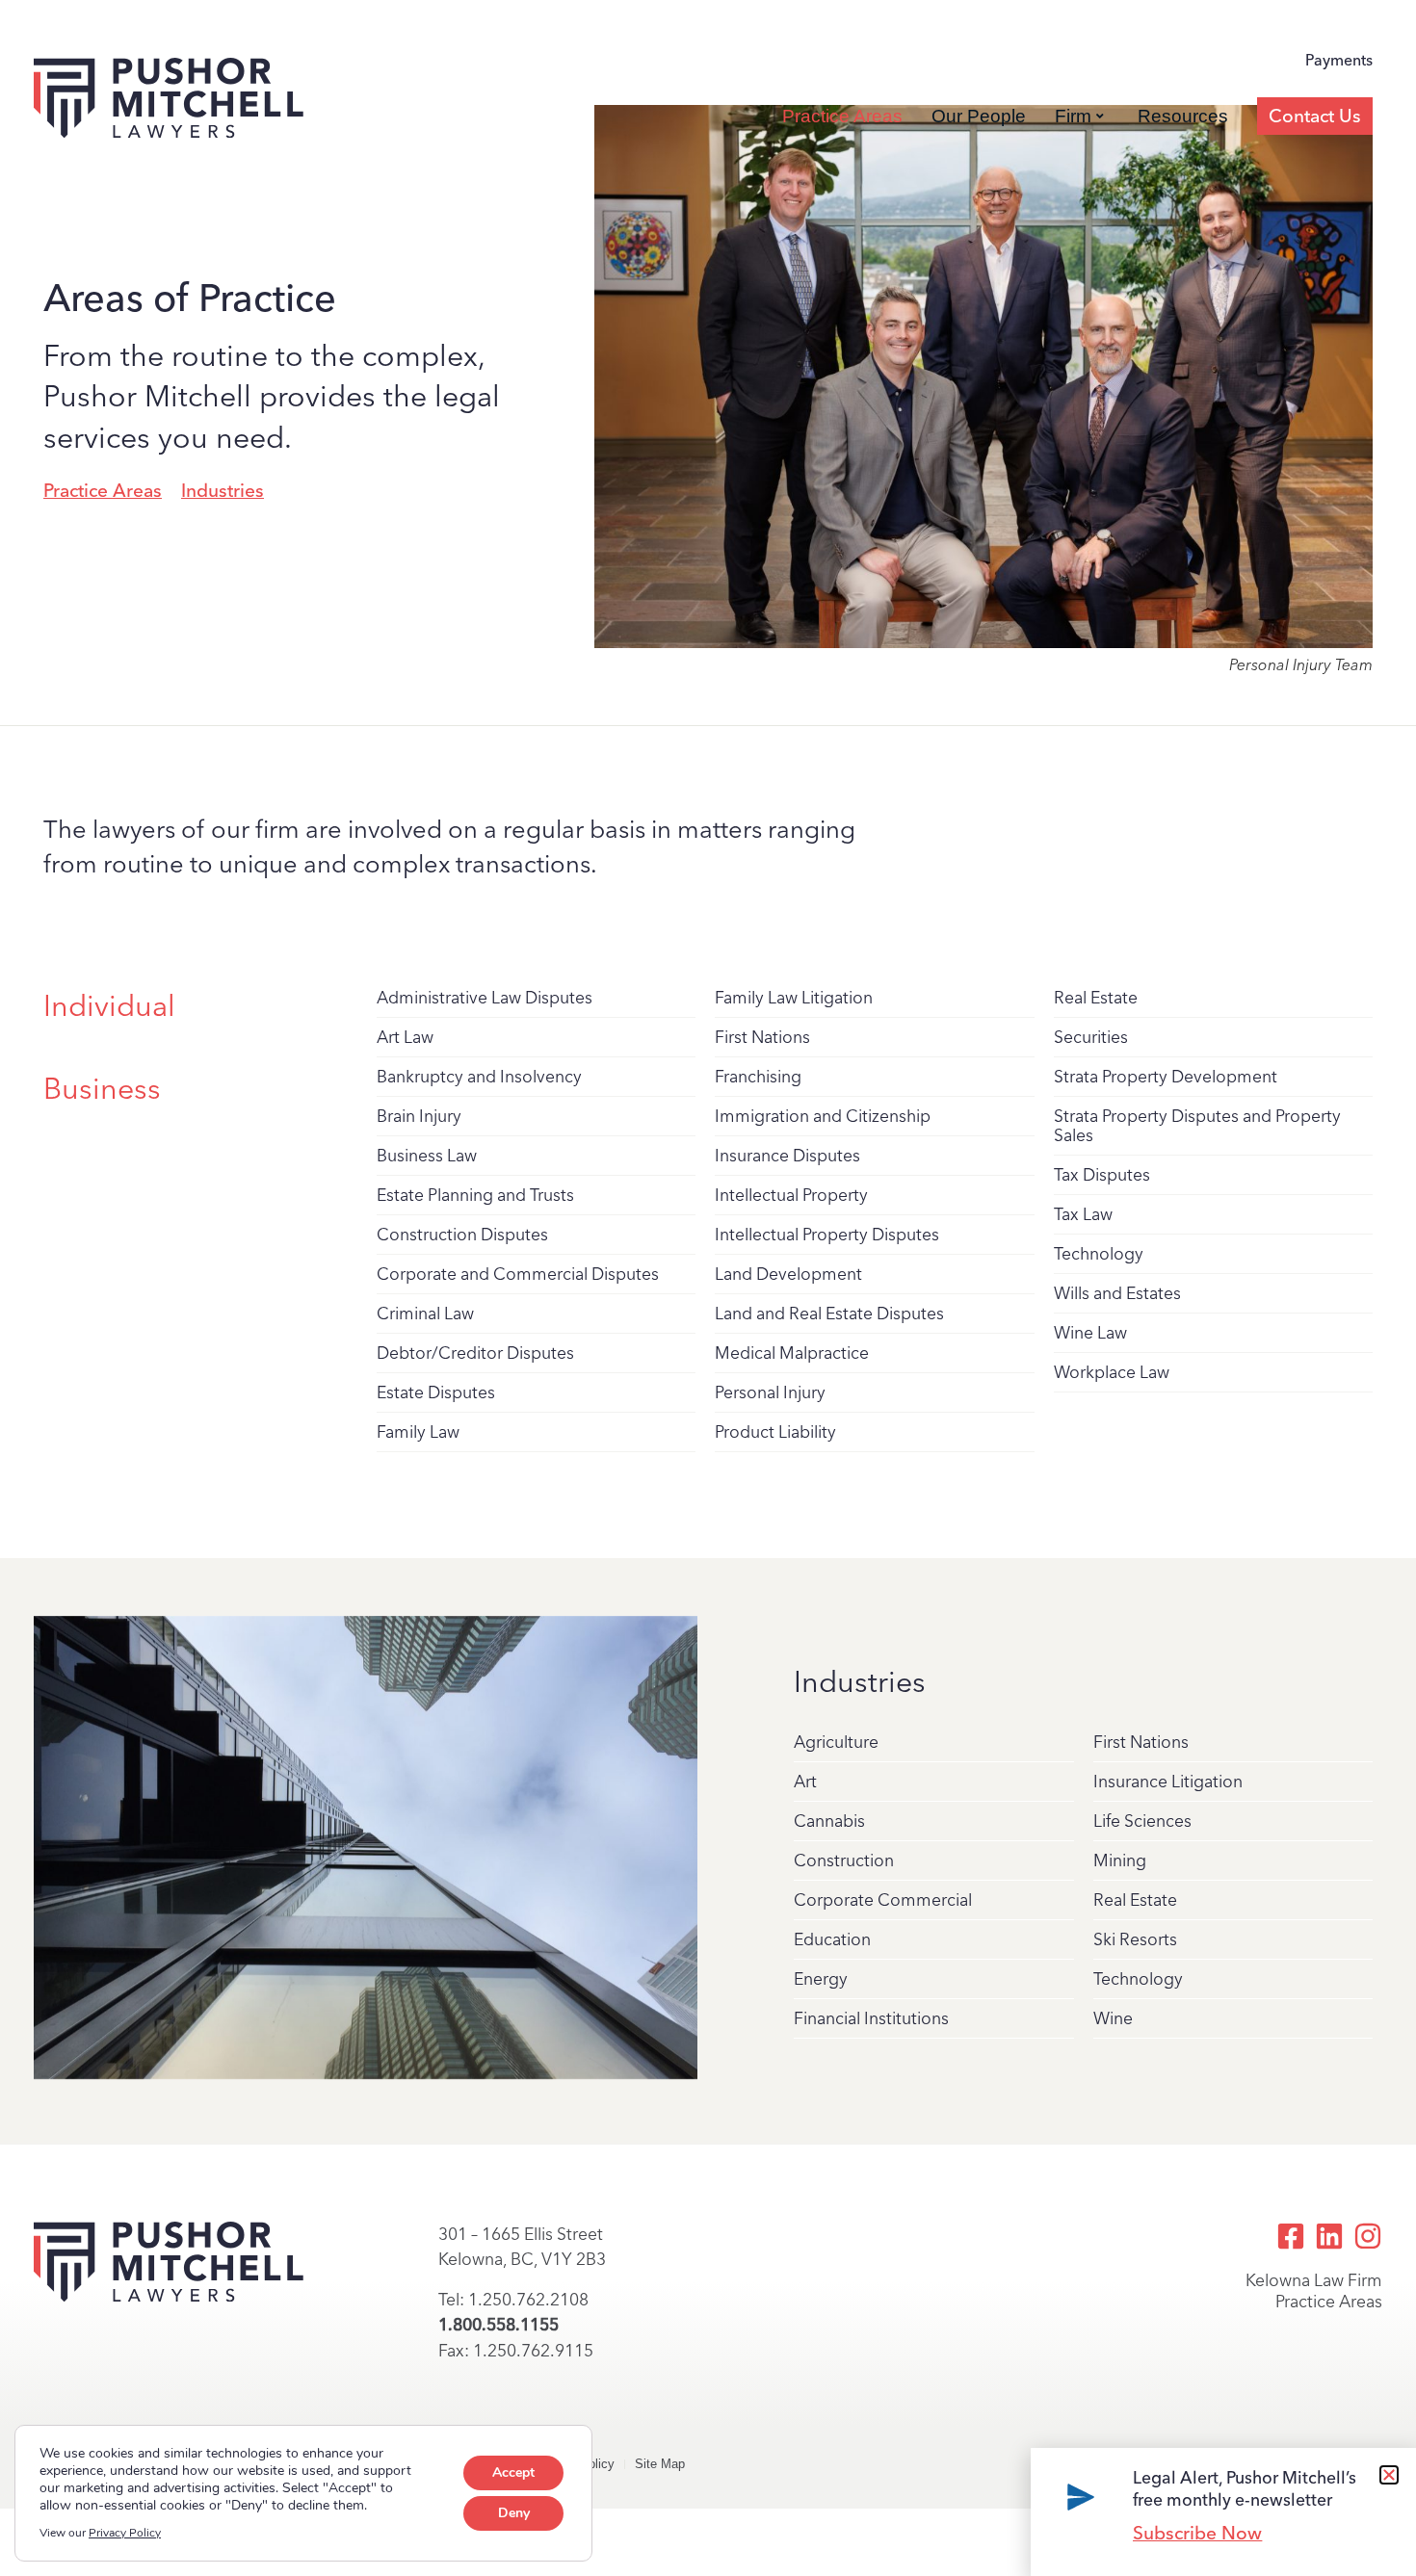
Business (102, 1089)
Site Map (660, 2464)
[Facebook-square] (1291, 2236)
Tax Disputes (1102, 1174)
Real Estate (1096, 997)
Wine (1113, 2018)
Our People (979, 116)
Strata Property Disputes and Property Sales (1197, 1125)
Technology (1099, 1253)
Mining (1120, 1860)
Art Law (405, 1037)
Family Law (418, 1431)
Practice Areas (842, 116)
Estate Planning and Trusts (475, 1195)
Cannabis (829, 1821)
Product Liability (775, 1431)
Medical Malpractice (792, 1353)
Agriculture (836, 1742)
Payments (1339, 60)
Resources (1183, 116)
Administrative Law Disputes (485, 997)
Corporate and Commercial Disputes (518, 1274)
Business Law (427, 1155)
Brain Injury (419, 1116)
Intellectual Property (791, 1195)
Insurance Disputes (787, 1155)
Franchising (758, 1076)
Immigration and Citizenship (823, 1116)
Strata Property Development (1166, 1076)
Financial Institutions (871, 2018)
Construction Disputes (462, 1234)
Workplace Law (1112, 1372)
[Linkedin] (1329, 2236)
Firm (1073, 116)
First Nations (762, 1037)
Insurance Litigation (1168, 1781)
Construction (844, 1860)
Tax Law (1083, 1214)
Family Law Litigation (794, 997)
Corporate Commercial (883, 1899)
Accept (513, 2472)
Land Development (788, 1274)
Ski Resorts (1135, 1939)
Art (805, 1781)
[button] (1389, 2475)
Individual (109, 1006)
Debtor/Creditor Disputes (475, 1353)
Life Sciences (1142, 1821)
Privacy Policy (125, 2533)
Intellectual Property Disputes (827, 1234)
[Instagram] (1368, 2236)
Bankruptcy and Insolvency (479, 1076)
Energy (821, 1978)
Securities (1091, 1037)
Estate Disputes (436, 1392)
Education (832, 1939)
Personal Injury (770, 1392)
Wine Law (1090, 1332)
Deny (514, 2513)
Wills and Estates (1117, 1293)
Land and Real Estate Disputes (829, 1313)
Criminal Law (425, 1313)
